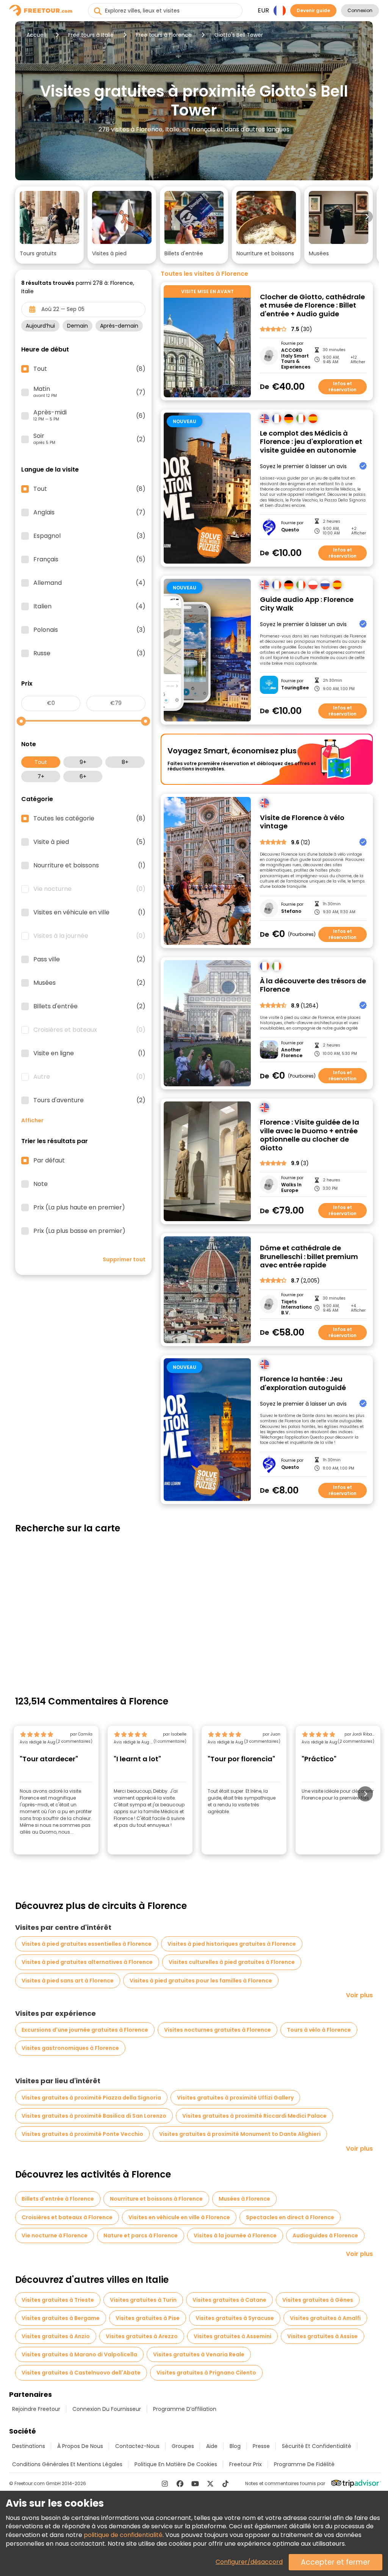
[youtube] (195, 2484)
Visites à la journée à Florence (235, 2235)
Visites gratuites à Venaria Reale (199, 2354)
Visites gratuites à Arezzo (142, 2336)
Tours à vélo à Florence (319, 2030)
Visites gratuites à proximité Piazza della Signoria (91, 2098)
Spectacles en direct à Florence (290, 2217)
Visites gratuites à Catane (229, 2300)
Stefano (291, 911)
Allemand (89, 583)
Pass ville (89, 959)
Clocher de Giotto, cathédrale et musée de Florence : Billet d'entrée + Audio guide (312, 306)
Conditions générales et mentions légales (67, 2464)
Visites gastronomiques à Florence (70, 2048)
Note (41, 1184)
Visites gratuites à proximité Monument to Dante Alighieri (240, 2134)
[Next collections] (367, 217)
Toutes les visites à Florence (204, 274)
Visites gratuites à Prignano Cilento (206, 2373)
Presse (261, 2446)
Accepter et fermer (336, 2562)
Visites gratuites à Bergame (61, 2318)
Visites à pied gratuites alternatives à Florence (87, 1962)
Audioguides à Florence (325, 2235)
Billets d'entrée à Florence (58, 2199)
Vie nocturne (89, 889)
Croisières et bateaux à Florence (67, 2217)
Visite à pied (89, 842)
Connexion (360, 10)
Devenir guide (313, 10)
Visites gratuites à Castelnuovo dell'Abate (81, 2373)
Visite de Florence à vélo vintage (302, 822)
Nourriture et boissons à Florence (156, 2199)
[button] (49, 225)
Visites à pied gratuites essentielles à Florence (87, 1944)
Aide (212, 2446)
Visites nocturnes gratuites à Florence (217, 2030)
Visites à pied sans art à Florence (68, 1981)
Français (89, 559)
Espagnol (89, 536)
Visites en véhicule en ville (89, 912)
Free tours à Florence (164, 35)
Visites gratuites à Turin (143, 2300)
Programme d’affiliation (185, 2409)
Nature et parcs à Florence (141, 2235)
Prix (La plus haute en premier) (79, 1208)
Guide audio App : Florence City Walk (307, 604)
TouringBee (295, 688)
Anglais (89, 512)
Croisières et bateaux (89, 1030)
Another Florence (292, 1053)
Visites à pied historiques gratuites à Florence (232, 1944)
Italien (89, 606)
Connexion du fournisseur (107, 2409)
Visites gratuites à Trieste (58, 2300)
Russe (89, 653)
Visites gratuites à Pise (148, 2318)
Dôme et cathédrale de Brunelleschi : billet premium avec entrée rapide (309, 1257)
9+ (83, 762)
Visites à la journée (89, 936)
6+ (83, 776)
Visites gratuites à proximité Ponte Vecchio (82, 2134)
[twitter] (210, 2484)
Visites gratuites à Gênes (318, 2300)
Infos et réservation (343, 387)
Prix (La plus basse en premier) (79, 1231)
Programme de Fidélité (304, 2464)
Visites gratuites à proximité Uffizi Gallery (235, 2098)
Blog (235, 2446)
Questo (290, 530)
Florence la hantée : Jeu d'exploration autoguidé (303, 1383)
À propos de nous (80, 2446)
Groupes (183, 2446)
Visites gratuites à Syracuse (235, 2318)
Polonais (89, 630)
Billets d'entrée (89, 1006)
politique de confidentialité (123, 2535)
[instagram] (165, 2484)
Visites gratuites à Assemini (232, 2336)
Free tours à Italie (91, 35)
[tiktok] (225, 2484)
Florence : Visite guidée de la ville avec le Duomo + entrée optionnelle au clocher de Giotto (310, 1135)
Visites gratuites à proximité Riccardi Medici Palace (254, 2116)
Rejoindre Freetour (36, 2409)
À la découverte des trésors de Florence (313, 985)
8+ (125, 762)
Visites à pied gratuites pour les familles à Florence (201, 1981)
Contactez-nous (137, 2446)
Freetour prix (246, 2464)
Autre (89, 1077)
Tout (41, 762)
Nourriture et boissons (89, 865)
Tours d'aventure (89, 1100)
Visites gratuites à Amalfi (325, 2318)
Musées (89, 983)
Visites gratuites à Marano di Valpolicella (79, 2354)
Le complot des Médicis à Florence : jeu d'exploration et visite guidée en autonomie (311, 442)
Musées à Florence (244, 2199)
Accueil (36, 35)
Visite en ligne (89, 1053)
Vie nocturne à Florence (55, 2235)
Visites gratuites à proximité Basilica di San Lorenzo (94, 2116)
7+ (41, 776)
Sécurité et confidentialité (317, 2446)
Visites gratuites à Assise (322, 2336)
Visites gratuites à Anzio (56, 2336)
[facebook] (180, 2484)
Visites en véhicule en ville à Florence (179, 2217)
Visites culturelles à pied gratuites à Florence (232, 1962)
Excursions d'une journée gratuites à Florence (85, 2030)
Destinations (29, 2446)
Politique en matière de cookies (176, 2464)
